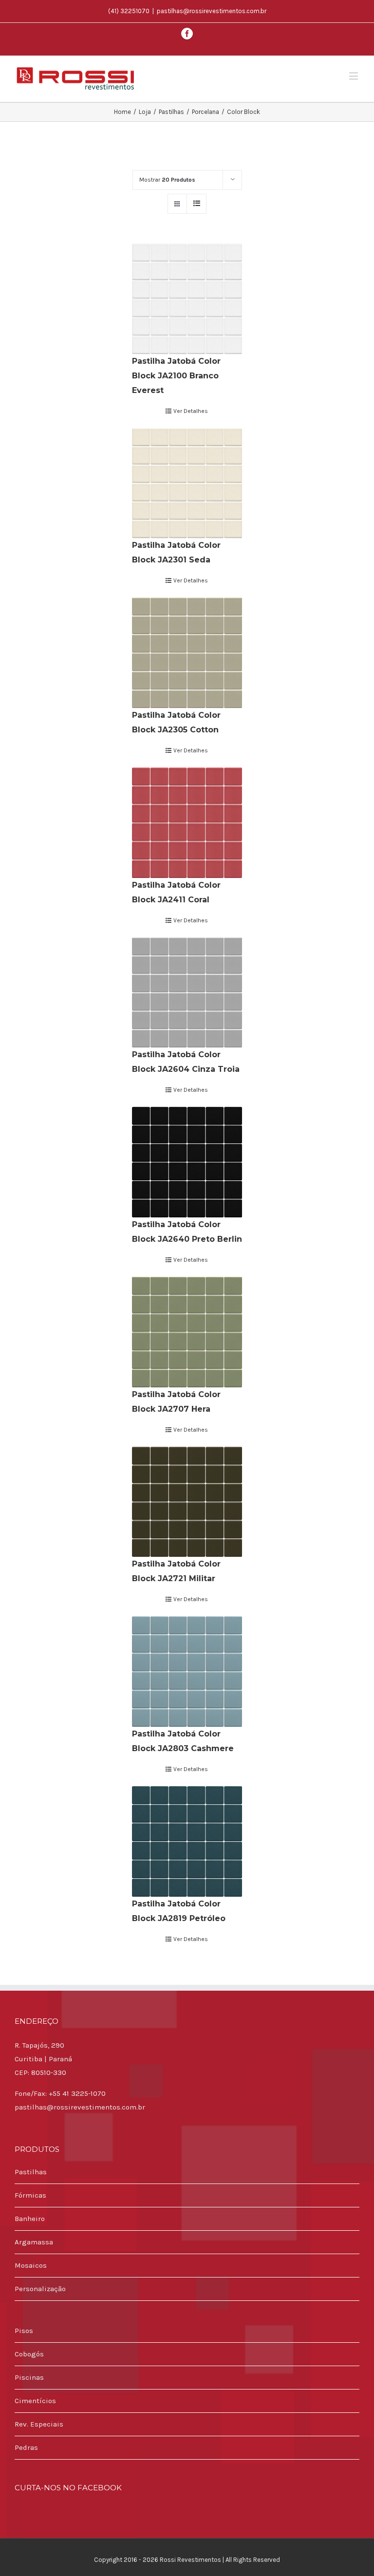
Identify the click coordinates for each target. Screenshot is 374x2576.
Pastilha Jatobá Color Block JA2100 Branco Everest (176, 376)
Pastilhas (31, 2172)
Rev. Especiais (39, 2424)
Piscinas (29, 2377)
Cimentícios (35, 2401)
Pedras (26, 2447)
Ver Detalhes (191, 411)
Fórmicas (30, 2195)
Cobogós (29, 2354)
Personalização (40, 2289)
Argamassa (34, 2242)
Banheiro (30, 2219)
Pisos (24, 2331)
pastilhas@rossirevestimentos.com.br (212, 11)
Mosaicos (31, 2265)
